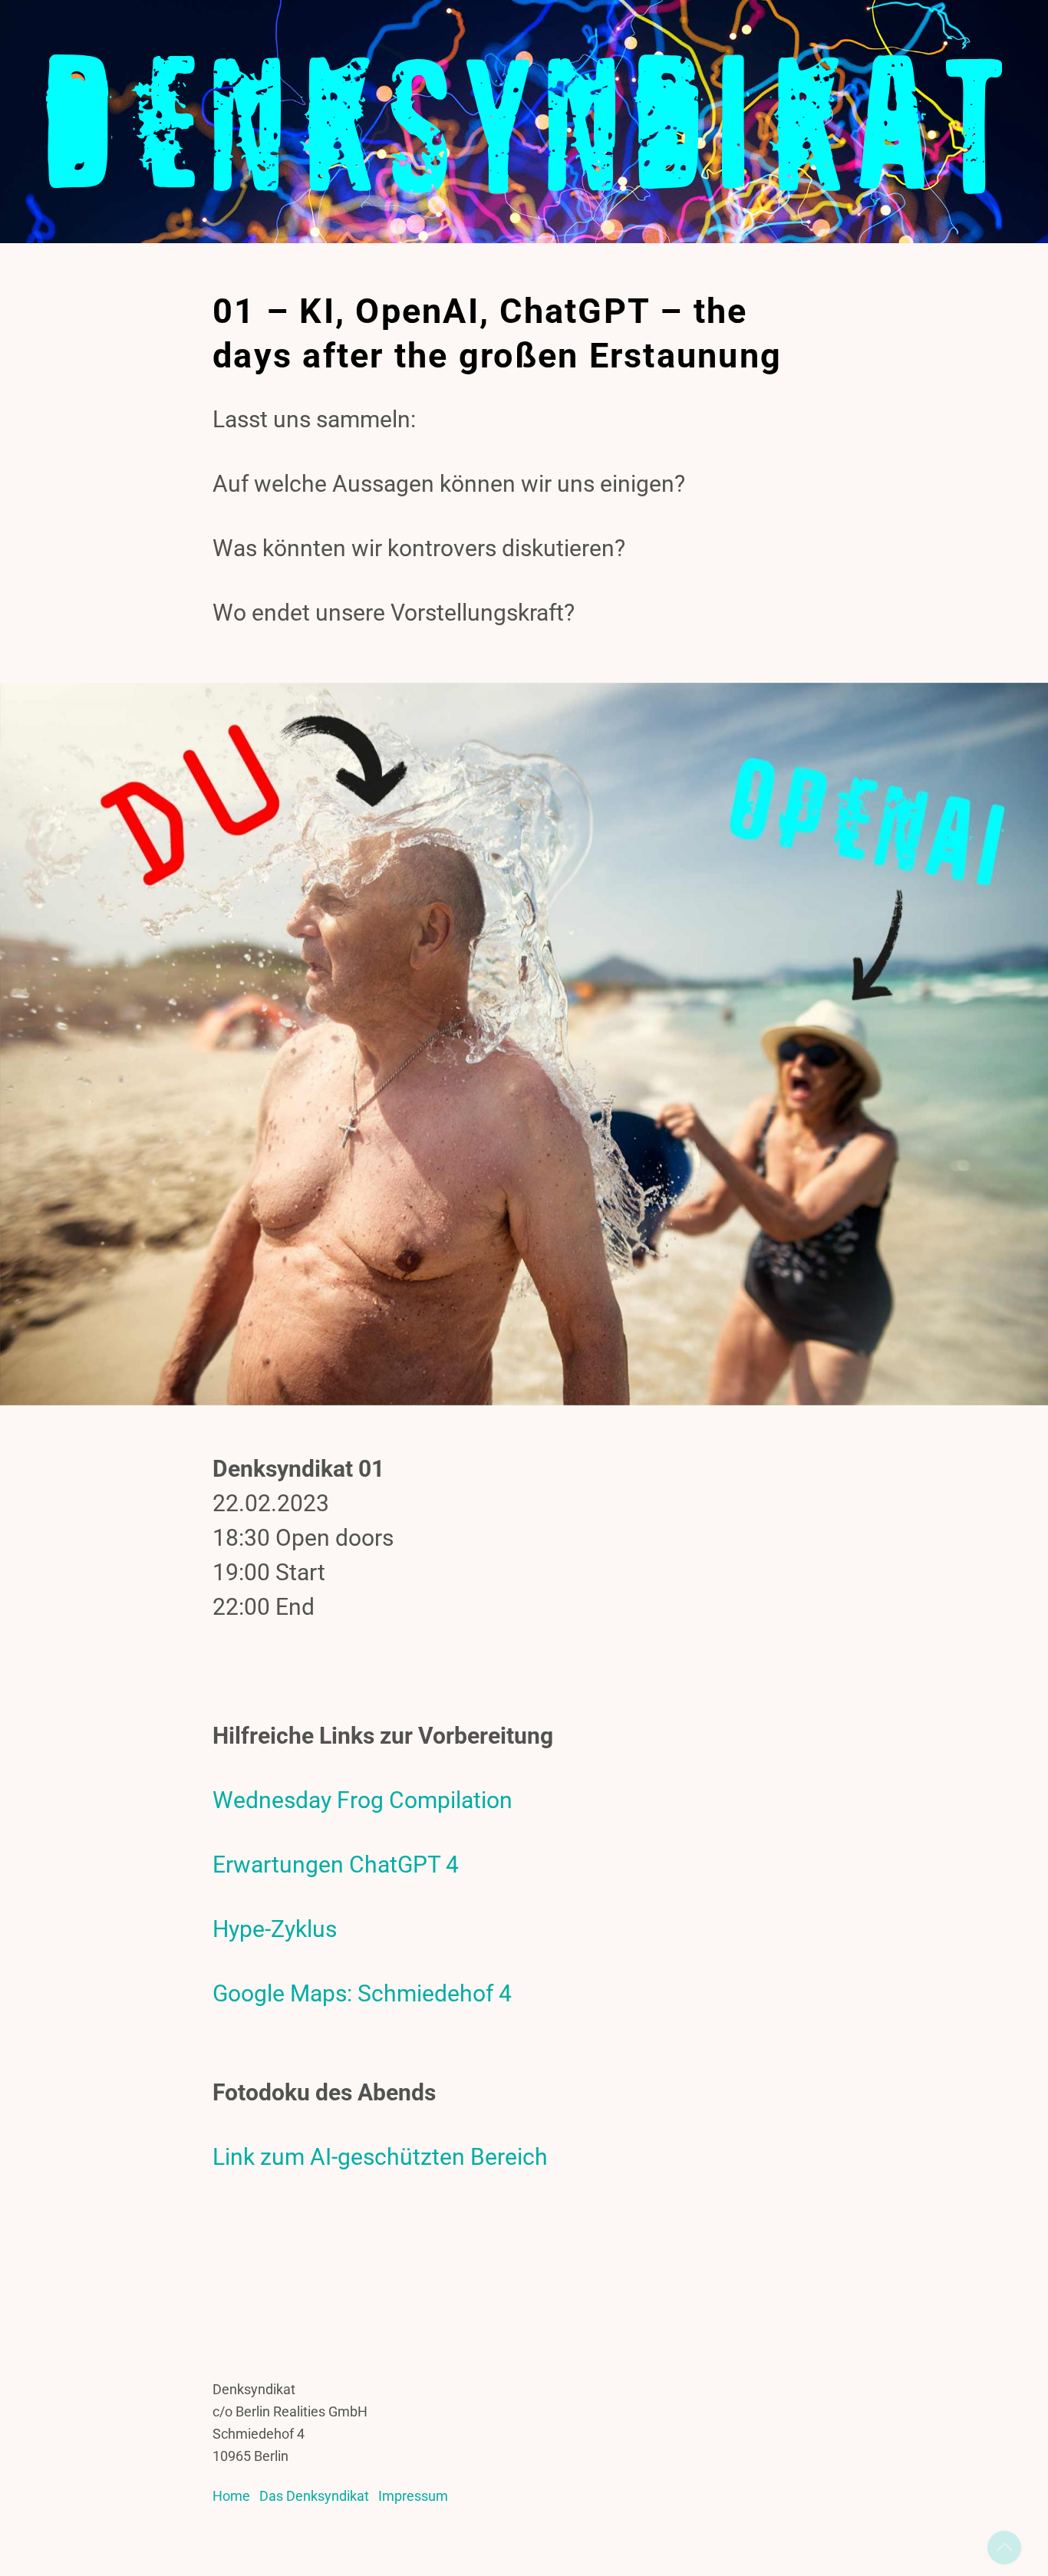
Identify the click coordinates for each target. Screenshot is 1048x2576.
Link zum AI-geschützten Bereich (380, 2157)
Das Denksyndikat (314, 2496)
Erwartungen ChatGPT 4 (336, 1864)
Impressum (413, 2496)
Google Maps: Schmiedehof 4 (362, 1993)
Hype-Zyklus (275, 1929)
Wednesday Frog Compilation (363, 1800)
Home (231, 2496)
